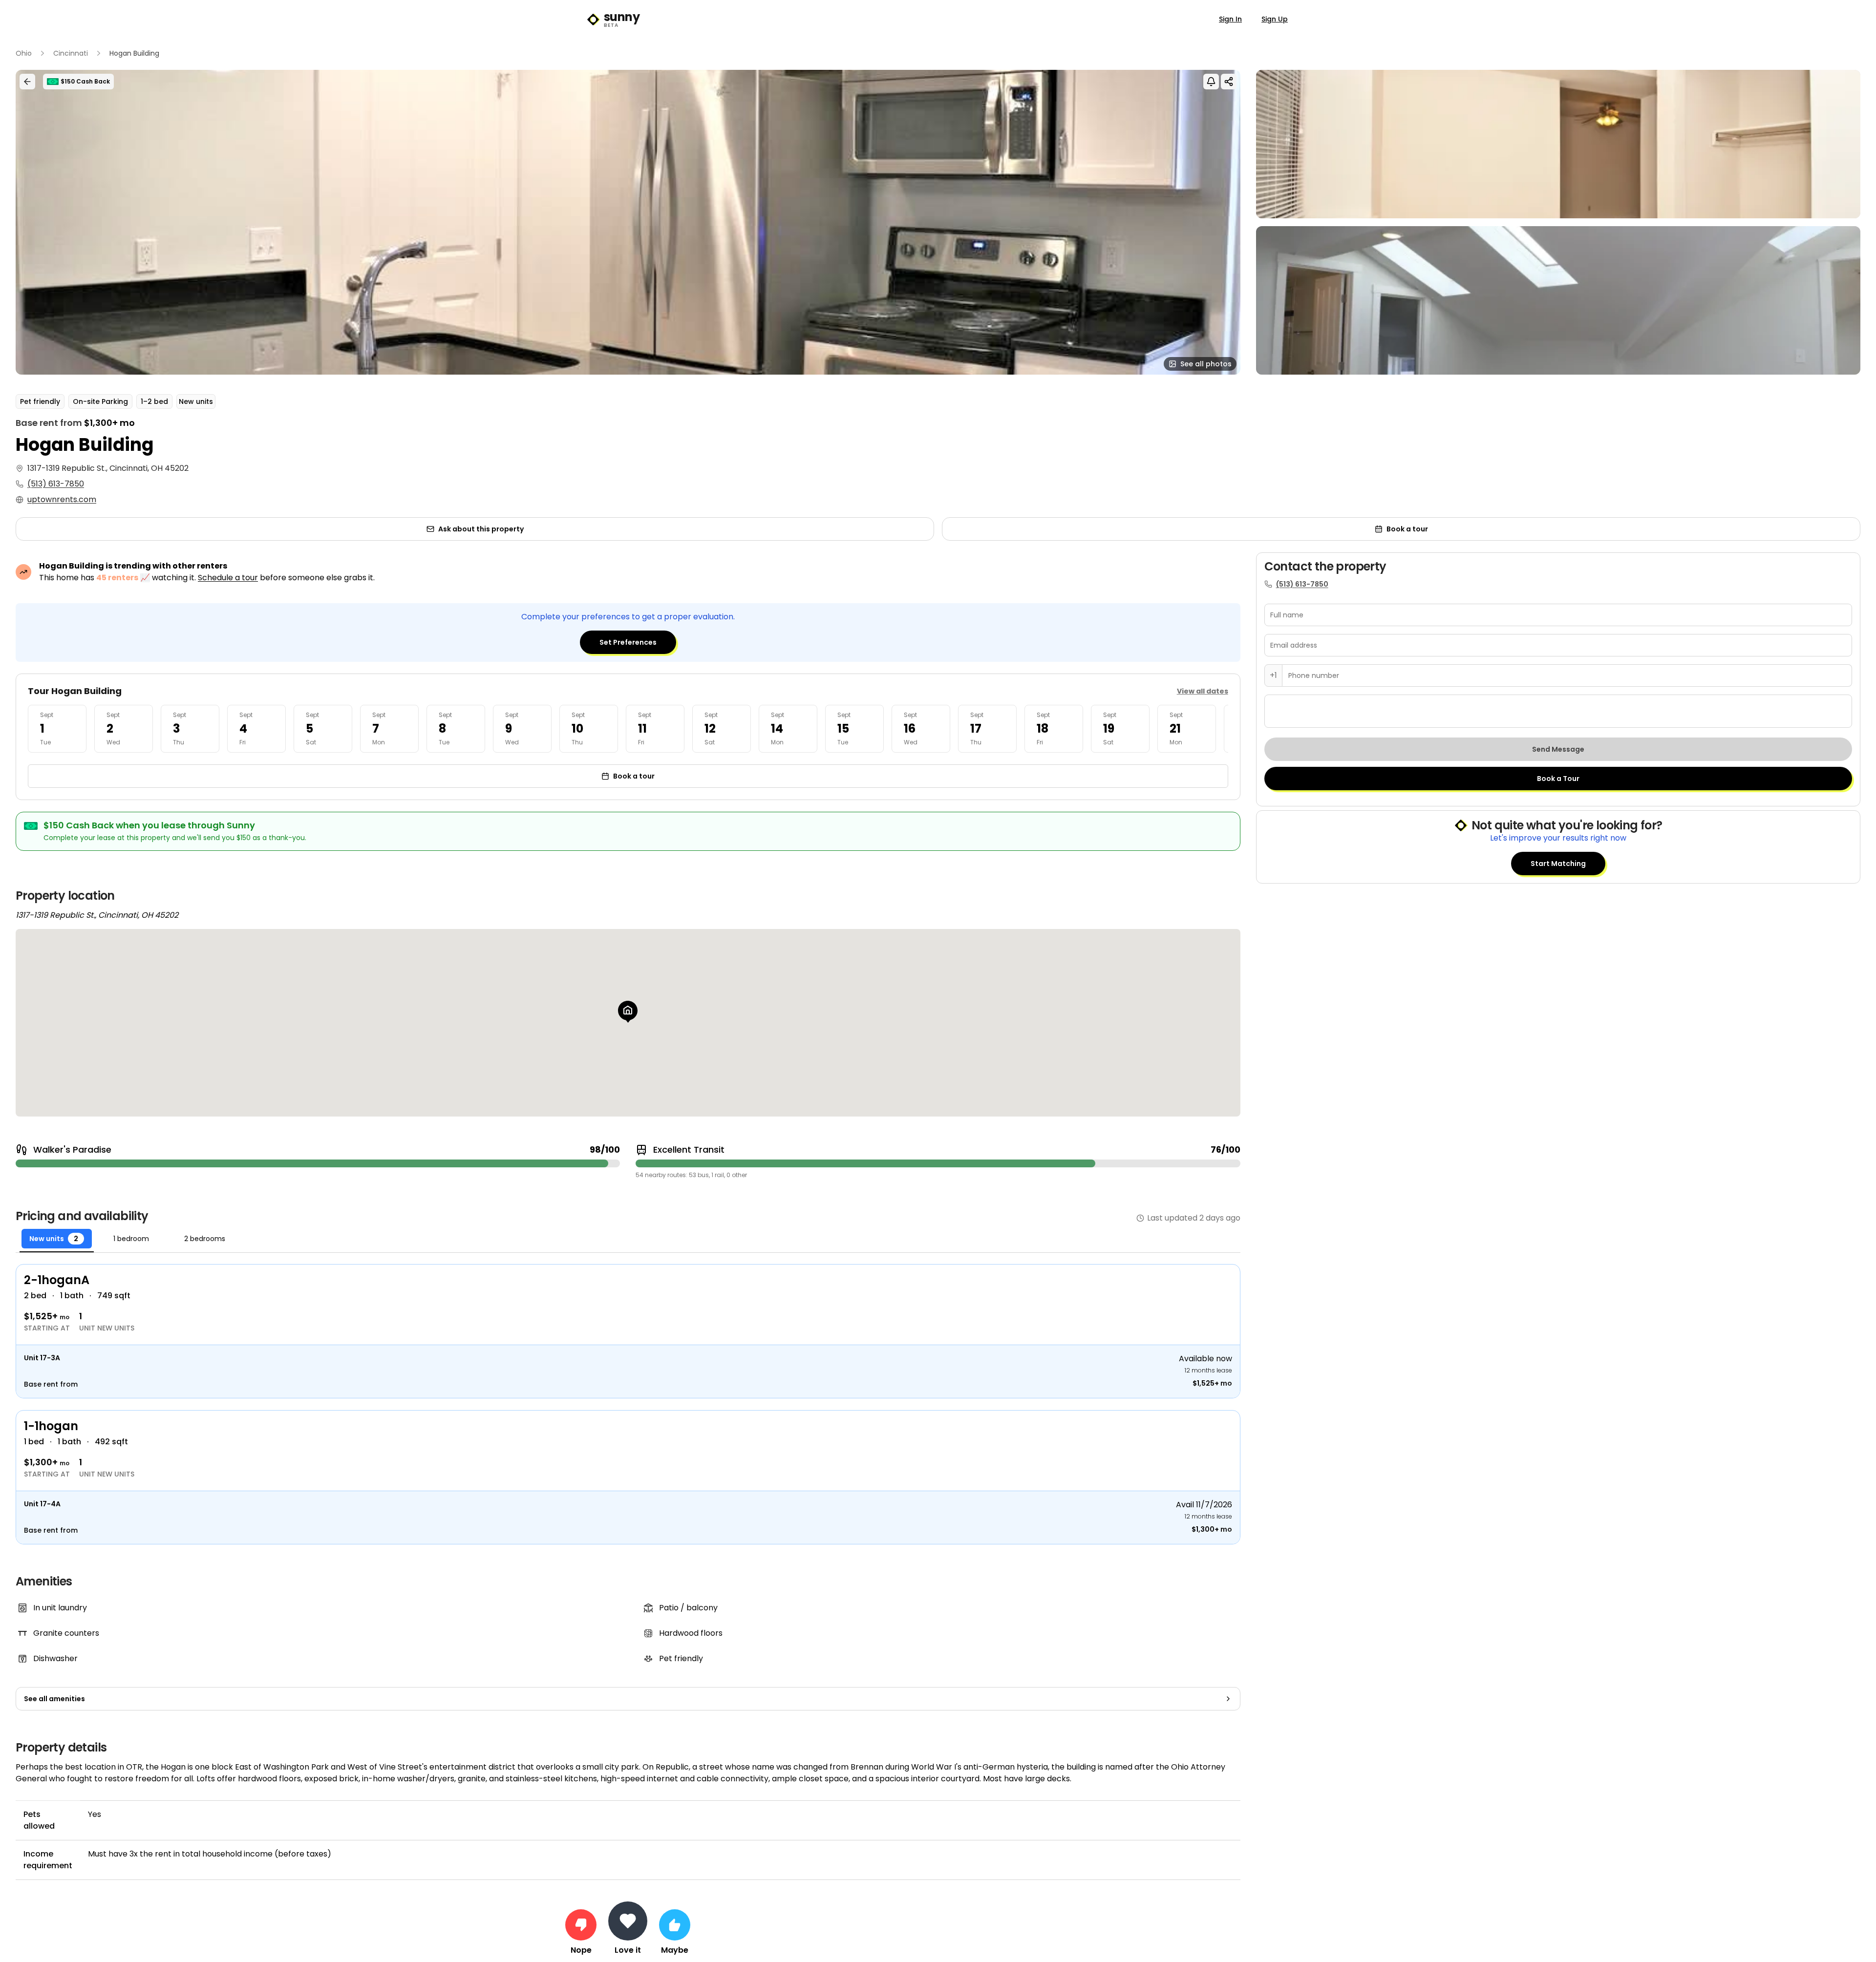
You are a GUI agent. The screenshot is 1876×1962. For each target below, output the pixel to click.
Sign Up (1275, 19)
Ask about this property (481, 529)
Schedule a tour (228, 578)
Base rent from (51, 1384)
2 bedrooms (205, 1239)
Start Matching (1558, 864)
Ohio (24, 53)
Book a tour (1407, 529)
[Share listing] (1229, 82)
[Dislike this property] (581, 1925)
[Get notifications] (1211, 82)
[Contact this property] (628, 1921)
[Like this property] (675, 1925)
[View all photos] (628, 222)
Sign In (1230, 19)
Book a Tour (1558, 779)
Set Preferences (628, 642)
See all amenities (54, 1699)
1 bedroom (131, 1239)
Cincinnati (71, 53)
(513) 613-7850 (56, 484)
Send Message (1558, 749)
